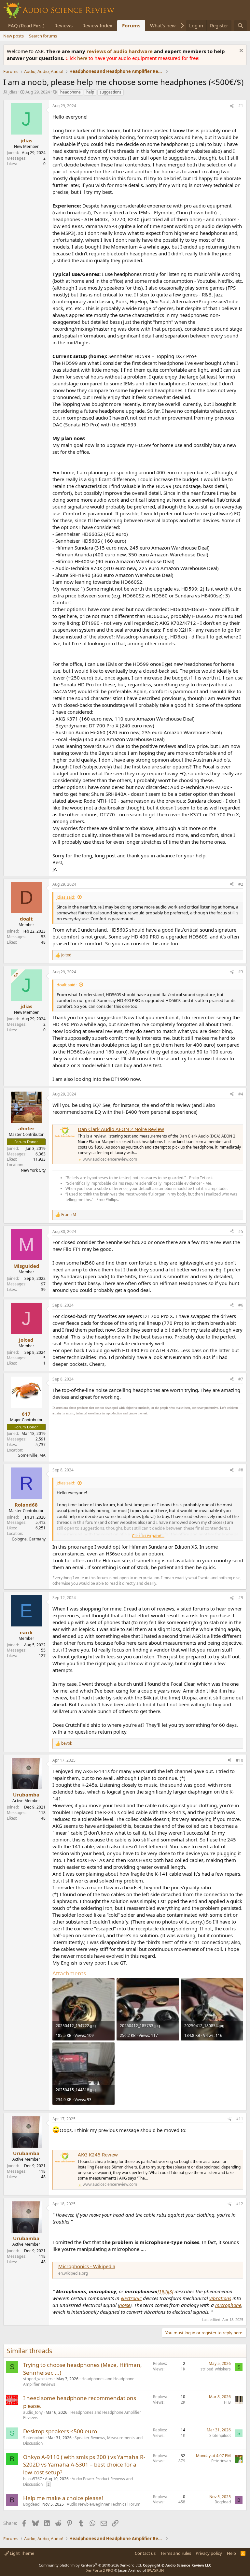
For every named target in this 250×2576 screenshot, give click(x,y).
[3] (171, 2291)
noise (125, 2305)
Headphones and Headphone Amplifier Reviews (82, 2415)
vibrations (220, 2298)
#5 (241, 1231)
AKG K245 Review (98, 2154)
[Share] (232, 106)
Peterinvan (221, 2461)
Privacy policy (209, 2553)
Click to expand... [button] (148, 1536)
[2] (165, 2291)
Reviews (63, 25)
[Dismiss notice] (240, 51)
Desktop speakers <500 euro (60, 2431)
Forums (131, 25)
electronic (131, 2298)
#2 (241, 884)
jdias (13, 92)
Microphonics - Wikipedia (87, 2266)
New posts (14, 36)
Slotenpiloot (34, 2438)
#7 (241, 1379)
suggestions (111, 92)
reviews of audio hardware (120, 51)
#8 (241, 1470)
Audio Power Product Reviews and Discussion (78, 2482)
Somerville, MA (32, 1455)
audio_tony (33, 2412)
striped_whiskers (38, 2379)
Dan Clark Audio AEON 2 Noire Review (121, 1129)
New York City (33, 1170)
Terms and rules (176, 2553)
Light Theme (21, 2553)
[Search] (240, 26)
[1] (160, 2291)
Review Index (97, 25)
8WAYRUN (155, 2570)
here (83, 58)
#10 (240, 1760)
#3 (241, 972)
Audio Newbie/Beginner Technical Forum (104, 2504)
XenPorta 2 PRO (100, 2570)
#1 (241, 106)
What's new (163, 25)
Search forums (43, 36)
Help (231, 2553)
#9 (241, 1598)
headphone (70, 92)
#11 (240, 2119)
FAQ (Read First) (26, 25)
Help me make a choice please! (63, 2498)
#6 (241, 1305)
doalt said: (67, 985)
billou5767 (33, 2479)
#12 (240, 2204)
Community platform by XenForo (90, 2565)
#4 (241, 1094)
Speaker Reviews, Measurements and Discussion (83, 2440)
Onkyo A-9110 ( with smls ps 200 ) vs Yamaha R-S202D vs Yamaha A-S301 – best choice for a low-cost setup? (84, 2465)
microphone (228, 2305)
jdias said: (66, 897)
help (90, 92)
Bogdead (31, 2504)
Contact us (145, 2553)
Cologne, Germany (29, 1539)
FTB (227, 2402)
